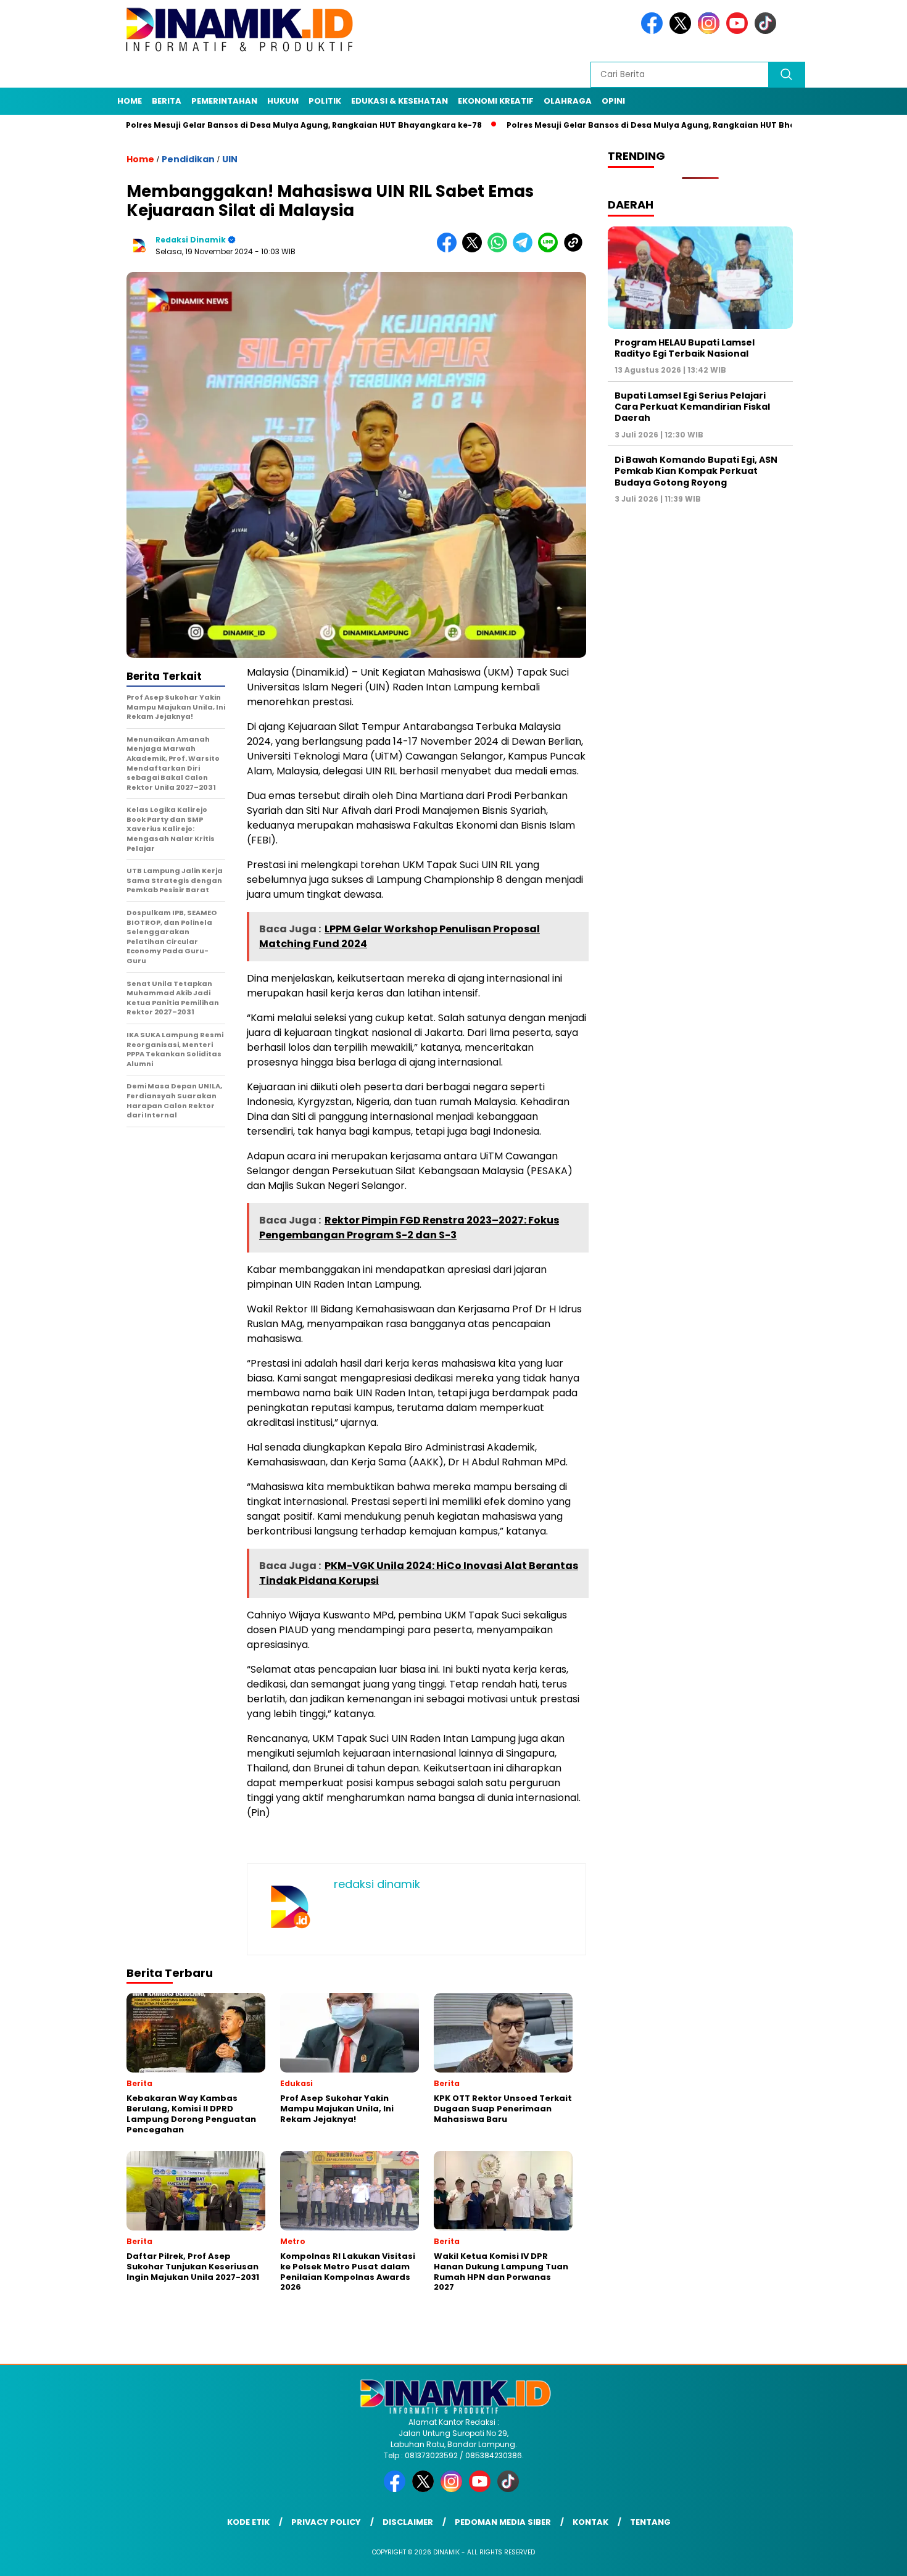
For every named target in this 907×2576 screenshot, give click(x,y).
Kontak (590, 2522)
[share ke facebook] (449, 250)
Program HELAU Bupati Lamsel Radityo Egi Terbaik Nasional (685, 348)
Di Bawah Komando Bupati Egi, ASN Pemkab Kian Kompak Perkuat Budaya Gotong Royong (696, 471)
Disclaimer (408, 2522)
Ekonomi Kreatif (496, 101)
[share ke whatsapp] (500, 250)
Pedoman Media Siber (503, 2522)
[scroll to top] (870, 2557)
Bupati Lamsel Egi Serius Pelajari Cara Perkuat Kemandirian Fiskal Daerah (692, 407)
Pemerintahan (224, 101)
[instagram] (711, 31)
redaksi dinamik (191, 240)
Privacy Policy (326, 2522)
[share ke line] (551, 250)
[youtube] (739, 31)
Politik (325, 101)
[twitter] (682, 31)
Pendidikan (188, 159)
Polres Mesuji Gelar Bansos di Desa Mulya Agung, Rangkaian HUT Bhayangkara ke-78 (233, 125)
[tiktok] (768, 31)
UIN (230, 159)
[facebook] (654, 31)
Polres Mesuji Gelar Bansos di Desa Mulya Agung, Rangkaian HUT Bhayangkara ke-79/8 (618, 125)
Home (130, 101)
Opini (613, 101)
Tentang (650, 2522)
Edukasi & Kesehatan (400, 101)
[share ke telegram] (525, 250)
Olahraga (568, 101)
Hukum (283, 101)
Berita (167, 101)
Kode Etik (248, 2522)
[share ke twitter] (475, 250)
